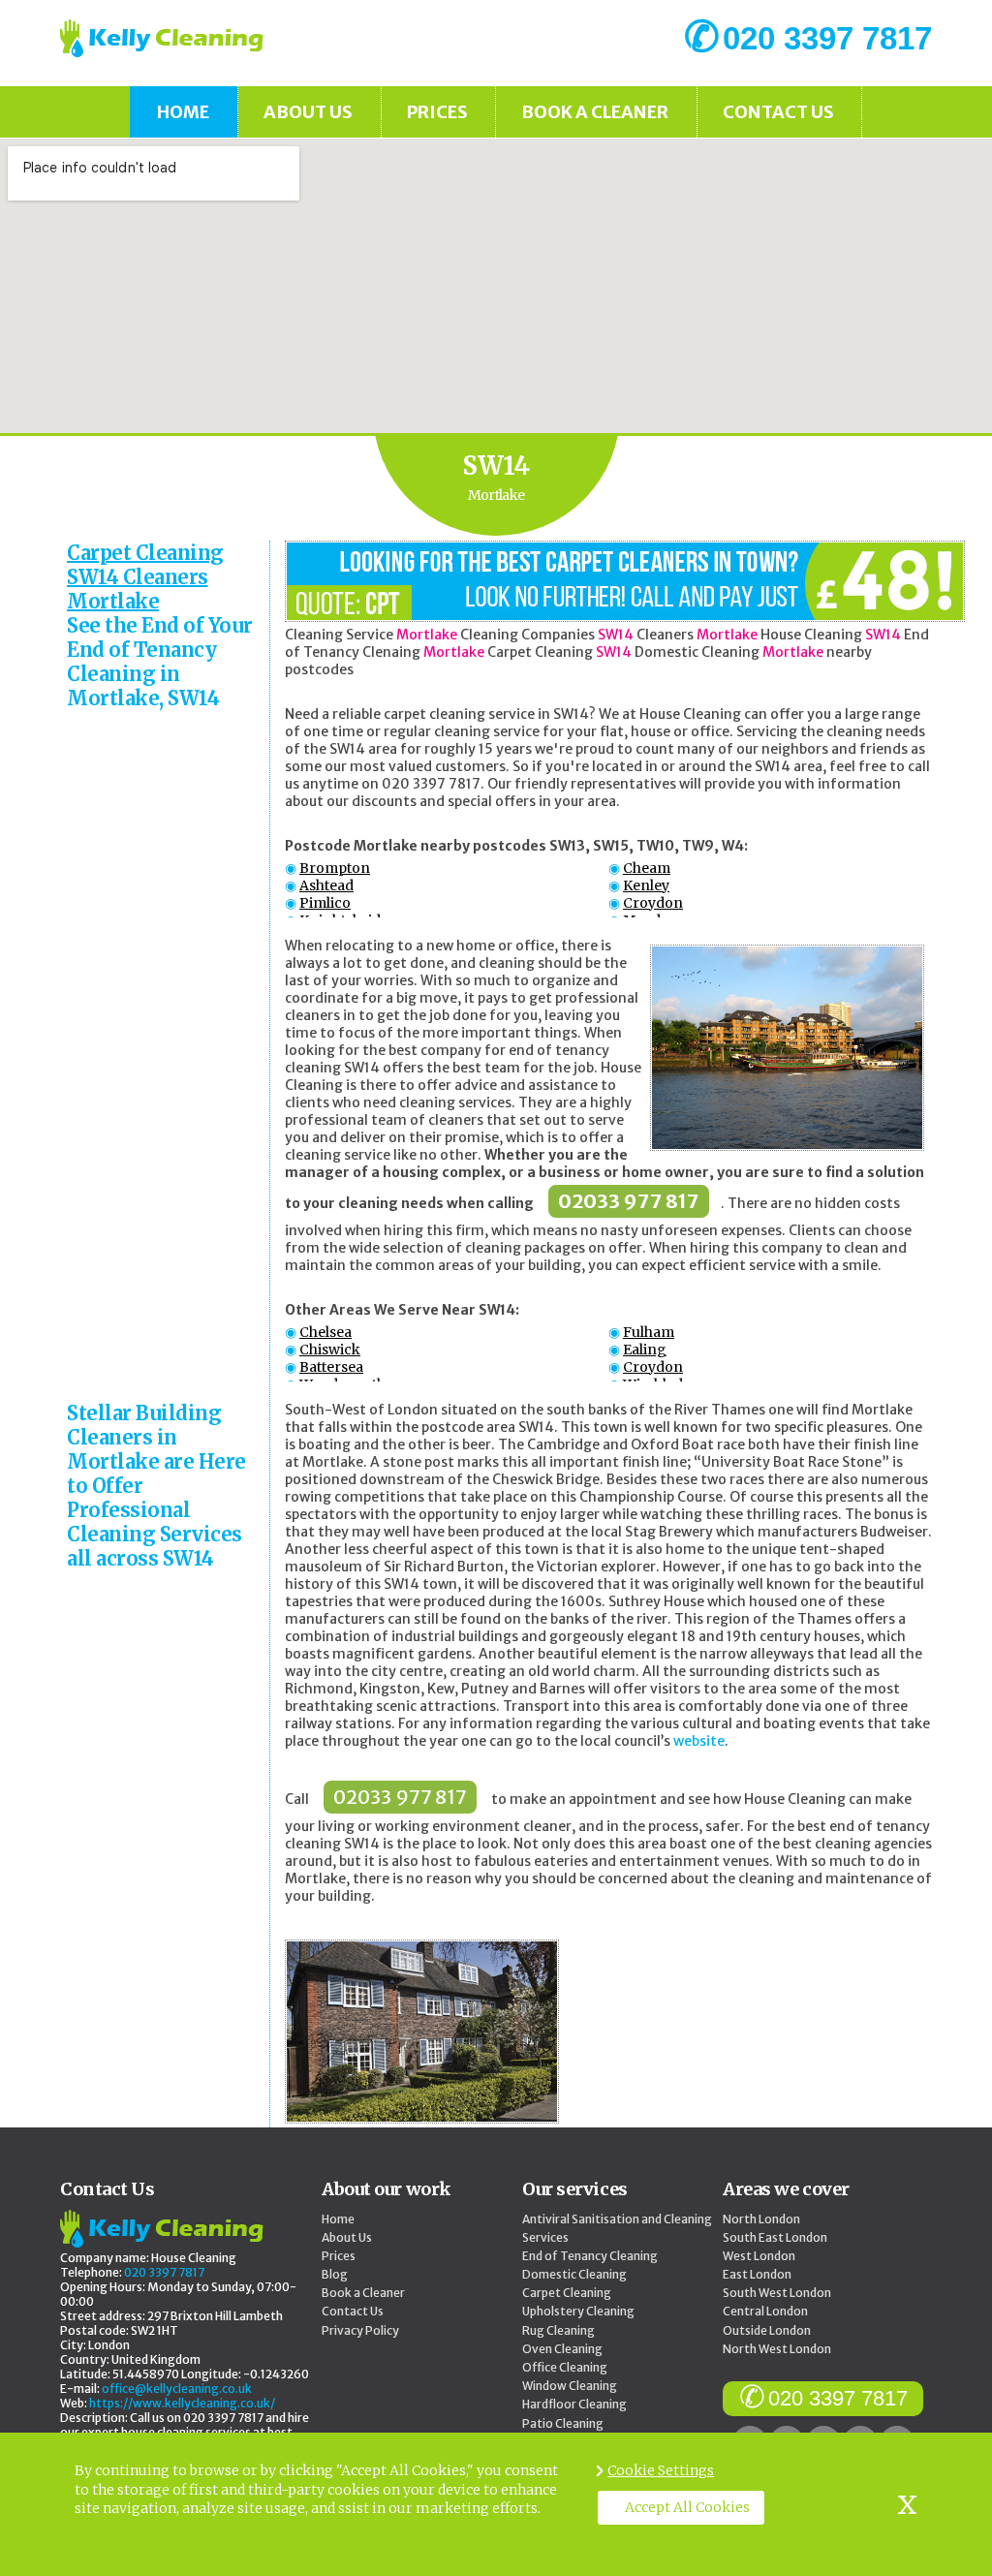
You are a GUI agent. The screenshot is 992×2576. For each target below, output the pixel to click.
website (699, 1741)
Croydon (653, 903)
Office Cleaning (565, 2367)
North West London (777, 2349)
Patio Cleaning (563, 2423)
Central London (765, 2311)
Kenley (646, 885)
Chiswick (330, 1350)
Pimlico (325, 903)
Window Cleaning (570, 2386)
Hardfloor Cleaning (574, 2404)
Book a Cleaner (595, 112)
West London (759, 2256)
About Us (308, 112)
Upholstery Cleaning (578, 2311)
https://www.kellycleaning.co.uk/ (182, 2403)
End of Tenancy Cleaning (590, 2256)
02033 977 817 (629, 1201)
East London (757, 2274)
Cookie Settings (661, 2470)
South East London (775, 2237)
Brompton (335, 868)
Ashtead (326, 885)
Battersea (331, 1367)
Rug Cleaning (558, 2330)
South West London (777, 2293)
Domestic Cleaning (574, 2274)
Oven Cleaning (562, 2349)
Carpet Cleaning (567, 2293)
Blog (335, 2274)
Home (183, 112)
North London (761, 2219)
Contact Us (778, 112)
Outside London (767, 2330)
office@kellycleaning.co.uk (177, 2389)
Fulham (649, 1332)
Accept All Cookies (687, 2507)
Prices (437, 112)
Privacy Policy (360, 2330)
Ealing (645, 1350)
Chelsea (325, 1332)
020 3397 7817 (838, 2398)
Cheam (647, 868)
